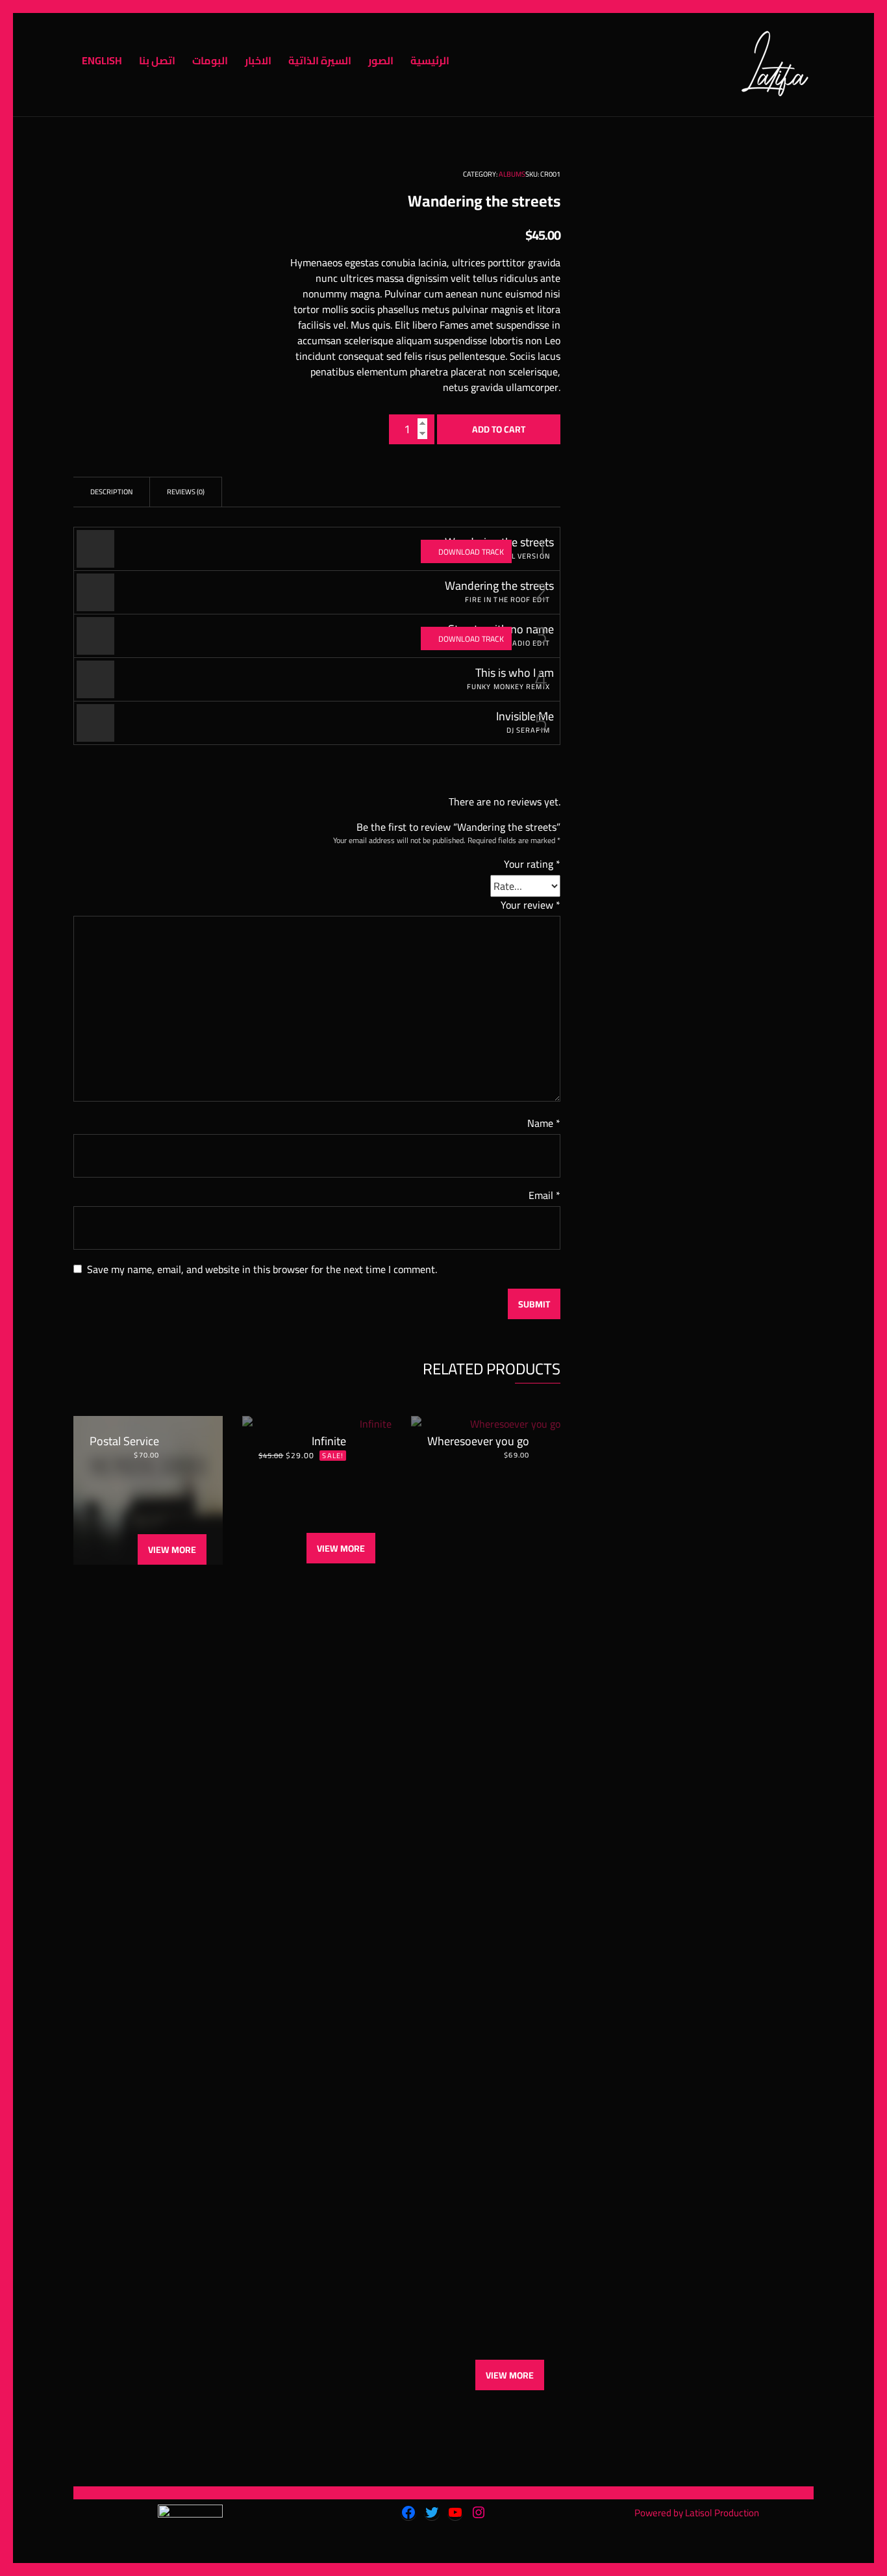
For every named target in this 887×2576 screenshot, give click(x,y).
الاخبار (258, 60)
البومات (210, 60)
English (102, 60)
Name (544, 1123)
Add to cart (499, 429)
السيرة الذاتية (320, 60)
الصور (381, 60)
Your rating (532, 864)
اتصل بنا (157, 60)
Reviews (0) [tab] (186, 492)
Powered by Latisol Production (697, 2513)
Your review (531, 905)
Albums (512, 174)
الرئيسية (430, 60)
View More (172, 1550)
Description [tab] (111, 492)
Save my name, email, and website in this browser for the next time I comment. (262, 1269)
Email (544, 1195)
